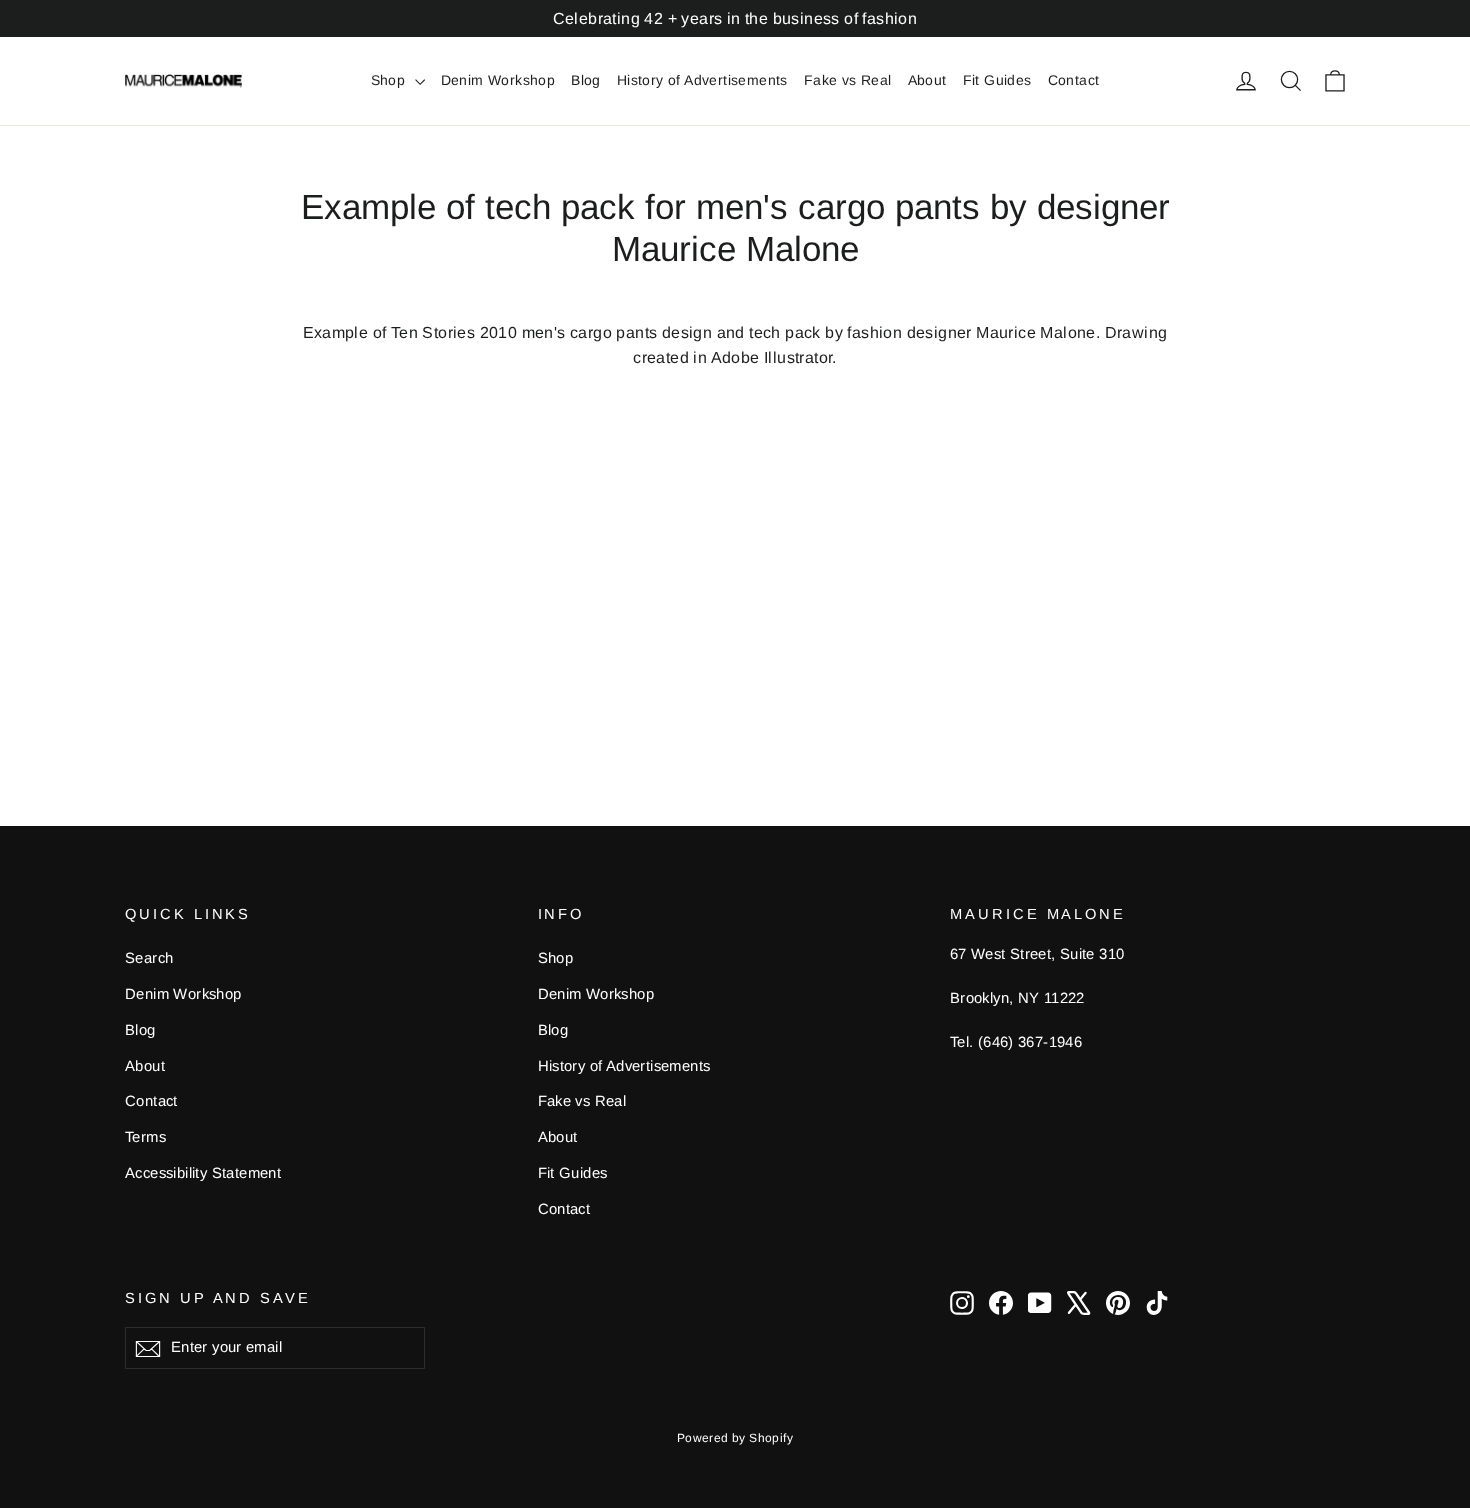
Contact (1074, 80)
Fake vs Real (848, 80)
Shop (390, 80)
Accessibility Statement (203, 1173)
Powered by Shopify (735, 1438)
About (927, 80)
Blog (586, 80)
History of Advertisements (702, 80)
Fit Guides (997, 80)
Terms (145, 1137)
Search (149, 958)
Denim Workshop (498, 80)
